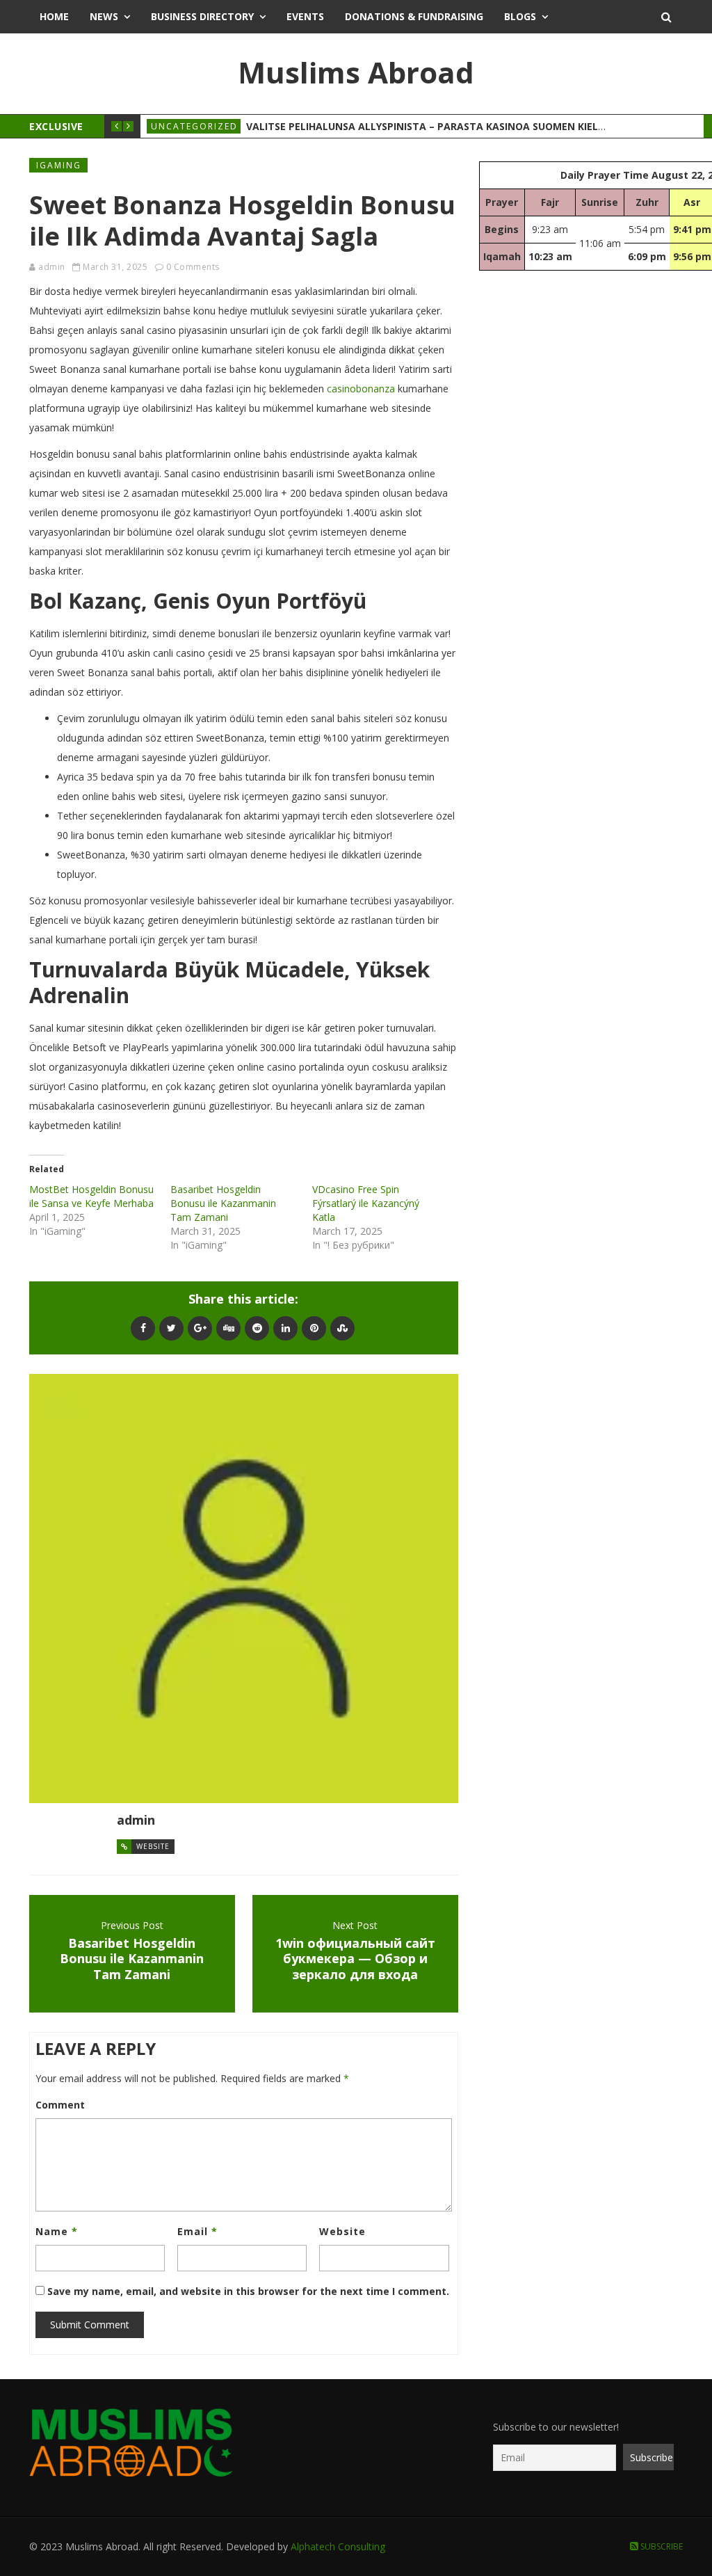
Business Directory (202, 16)
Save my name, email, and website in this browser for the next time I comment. (248, 2291)
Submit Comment (90, 2325)
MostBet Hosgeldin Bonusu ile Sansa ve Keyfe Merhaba (91, 1196)
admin (52, 267)
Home (54, 16)
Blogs (520, 16)
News (104, 16)
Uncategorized (194, 126)
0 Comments (193, 267)
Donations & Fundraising (414, 16)
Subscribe (661, 2546)
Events (305, 16)
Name (57, 2231)
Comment (60, 2105)
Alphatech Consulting (338, 2546)
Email (197, 2231)
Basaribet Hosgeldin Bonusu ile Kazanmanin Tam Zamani (223, 1203)
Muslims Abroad (356, 72)
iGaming (59, 165)
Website (153, 1846)
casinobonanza (361, 389)
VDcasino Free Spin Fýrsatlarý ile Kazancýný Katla (366, 1203)
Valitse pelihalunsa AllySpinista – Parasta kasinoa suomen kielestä (434, 126)
